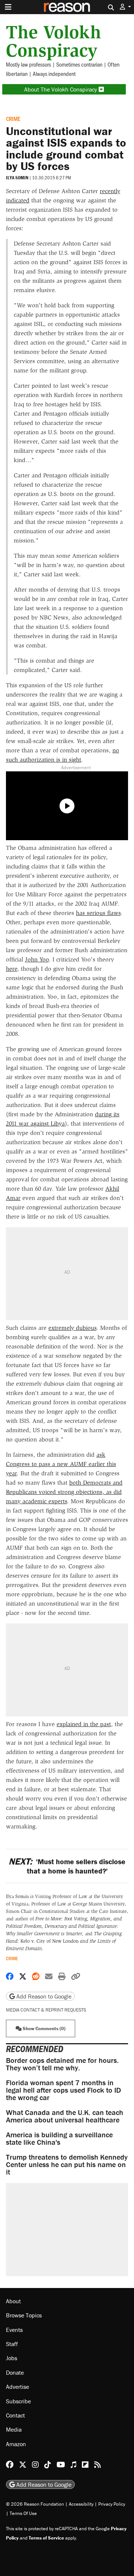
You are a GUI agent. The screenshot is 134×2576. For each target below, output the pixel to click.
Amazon (16, 2444)
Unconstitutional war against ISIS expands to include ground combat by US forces (66, 148)
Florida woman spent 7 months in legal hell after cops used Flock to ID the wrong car (63, 2090)
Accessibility (81, 2504)
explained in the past (84, 1724)
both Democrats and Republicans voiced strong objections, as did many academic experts (64, 1492)
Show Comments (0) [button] (44, 2028)
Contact (15, 2415)
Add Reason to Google (43, 1996)
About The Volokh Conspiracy (61, 89)
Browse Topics (24, 2315)
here (12, 969)
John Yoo (37, 959)
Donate (15, 2372)
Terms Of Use (23, 2513)
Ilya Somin (17, 178)
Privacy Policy (112, 2504)
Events (14, 2330)
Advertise (17, 2387)
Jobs (12, 2358)
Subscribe (18, 2401)
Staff (12, 2344)
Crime (13, 119)
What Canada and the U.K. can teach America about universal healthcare (65, 2116)
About (13, 2301)
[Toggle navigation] (8, 7)
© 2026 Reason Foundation (35, 2504)
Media (14, 2429)
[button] (125, 7)
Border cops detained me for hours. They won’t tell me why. (62, 2064)
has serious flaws (98, 913)
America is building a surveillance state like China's (59, 2138)
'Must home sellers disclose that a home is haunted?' (67, 1866)
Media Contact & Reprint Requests (46, 2010)
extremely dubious (72, 1328)
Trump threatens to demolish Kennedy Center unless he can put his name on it (67, 2164)
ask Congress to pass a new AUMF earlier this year (61, 1464)
